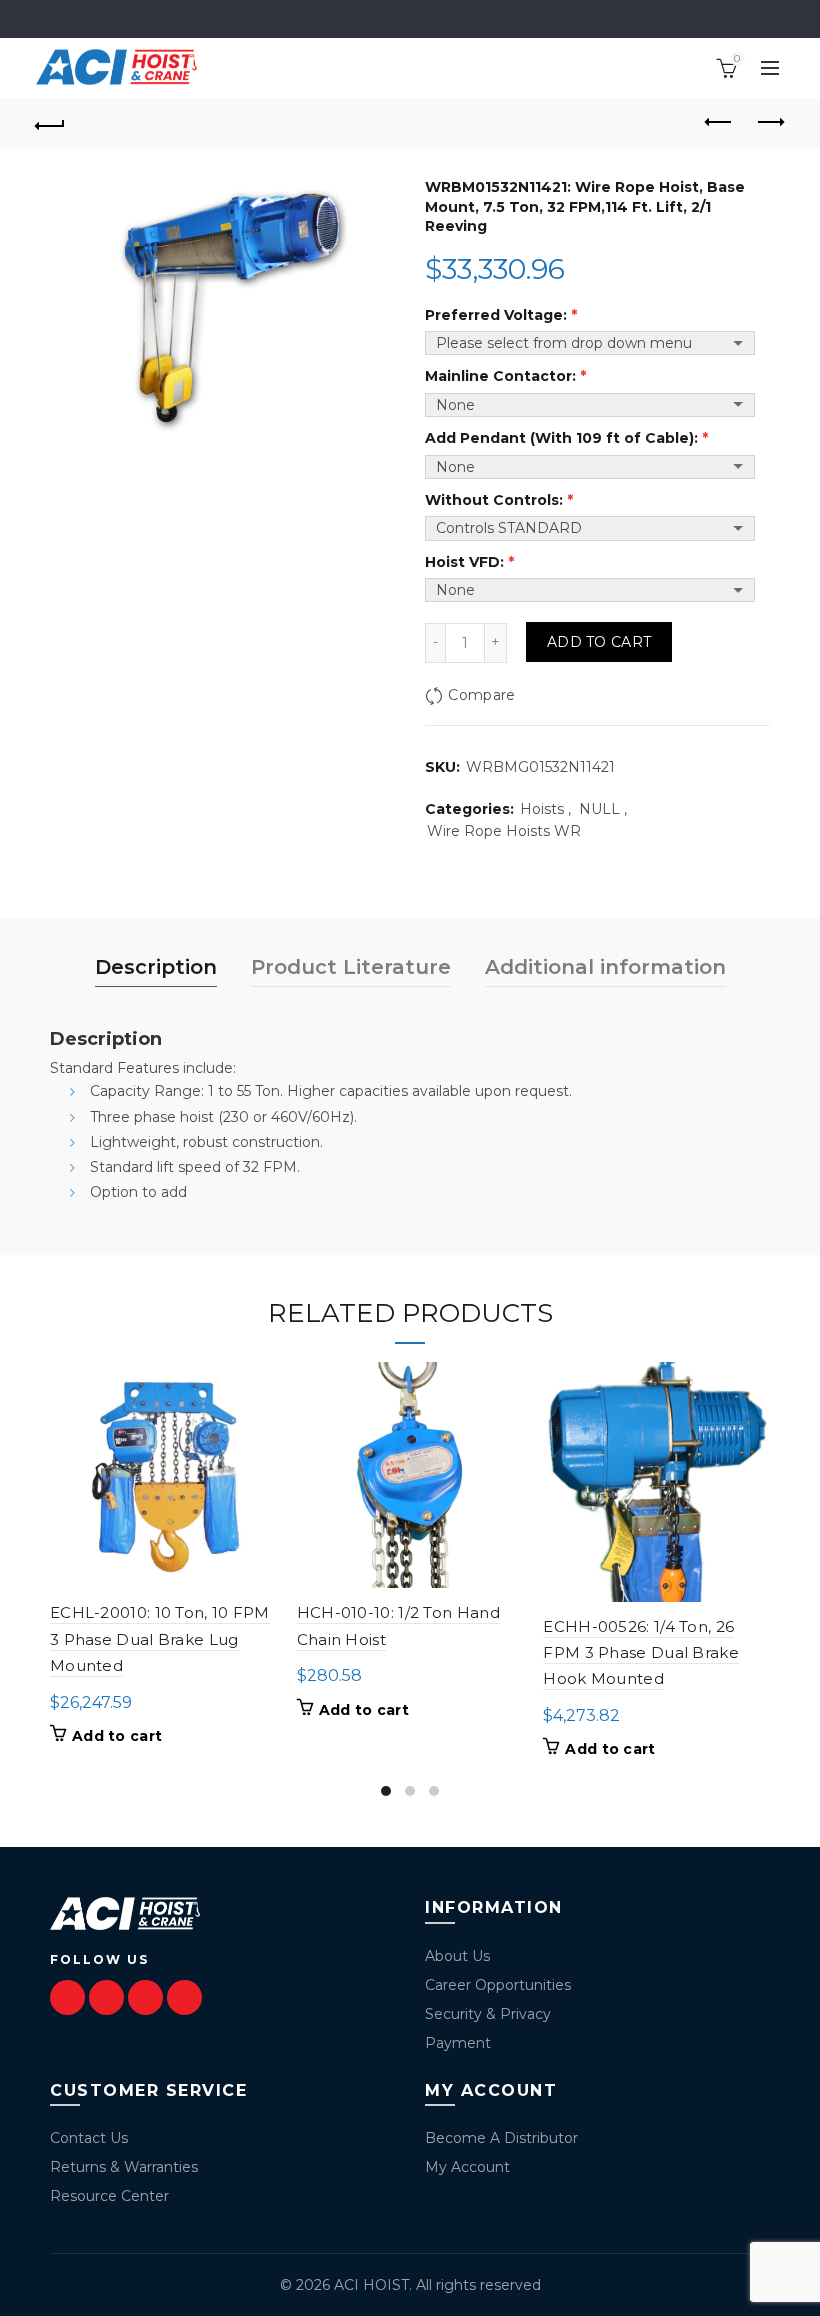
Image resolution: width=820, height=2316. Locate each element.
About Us (457, 1956)
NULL (599, 809)
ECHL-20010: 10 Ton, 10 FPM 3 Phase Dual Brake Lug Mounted (160, 1639)
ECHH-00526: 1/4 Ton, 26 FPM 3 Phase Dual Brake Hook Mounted (641, 1653)
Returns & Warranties (124, 2167)
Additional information (605, 967)
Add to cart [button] (117, 1736)
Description (156, 967)
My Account (467, 2167)
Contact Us (89, 2138)
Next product (770, 123)
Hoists (542, 809)
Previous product (720, 123)
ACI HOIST (371, 2285)
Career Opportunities (498, 1985)
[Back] (51, 123)
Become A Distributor (501, 2138)
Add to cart (599, 642)
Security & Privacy (488, 2014)
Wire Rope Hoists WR (504, 831)
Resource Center (109, 2196)
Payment (458, 2043)
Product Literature (351, 967)
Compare (481, 695)
